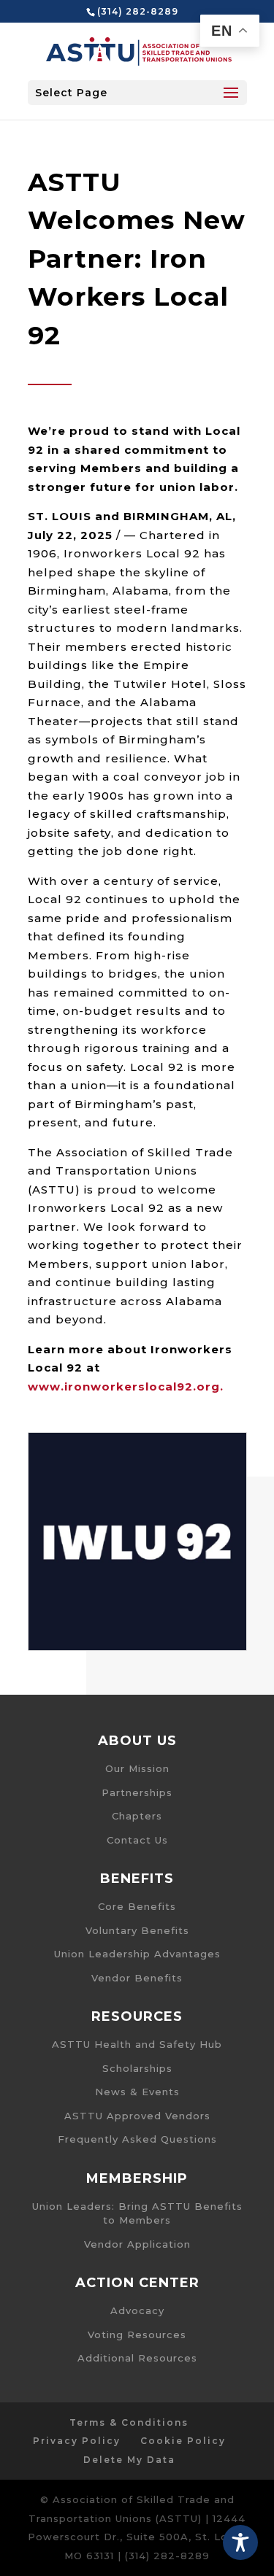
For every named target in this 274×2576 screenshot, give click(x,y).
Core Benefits (137, 1906)
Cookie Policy (183, 2441)
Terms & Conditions (129, 2422)
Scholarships (137, 2068)
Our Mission (137, 1768)
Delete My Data (129, 2460)
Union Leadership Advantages (137, 1954)
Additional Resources (137, 2358)
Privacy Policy (77, 2441)
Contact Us (137, 1840)
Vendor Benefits (137, 1978)
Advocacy (137, 2310)
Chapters (137, 1816)
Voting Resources (137, 2335)
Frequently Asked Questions (137, 2139)
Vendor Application (137, 2244)
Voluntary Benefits (137, 1930)
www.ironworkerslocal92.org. (126, 1386)
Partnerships (137, 1792)
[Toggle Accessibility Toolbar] (240, 2542)
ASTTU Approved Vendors (137, 2116)
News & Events (137, 2092)
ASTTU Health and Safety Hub (137, 2044)
